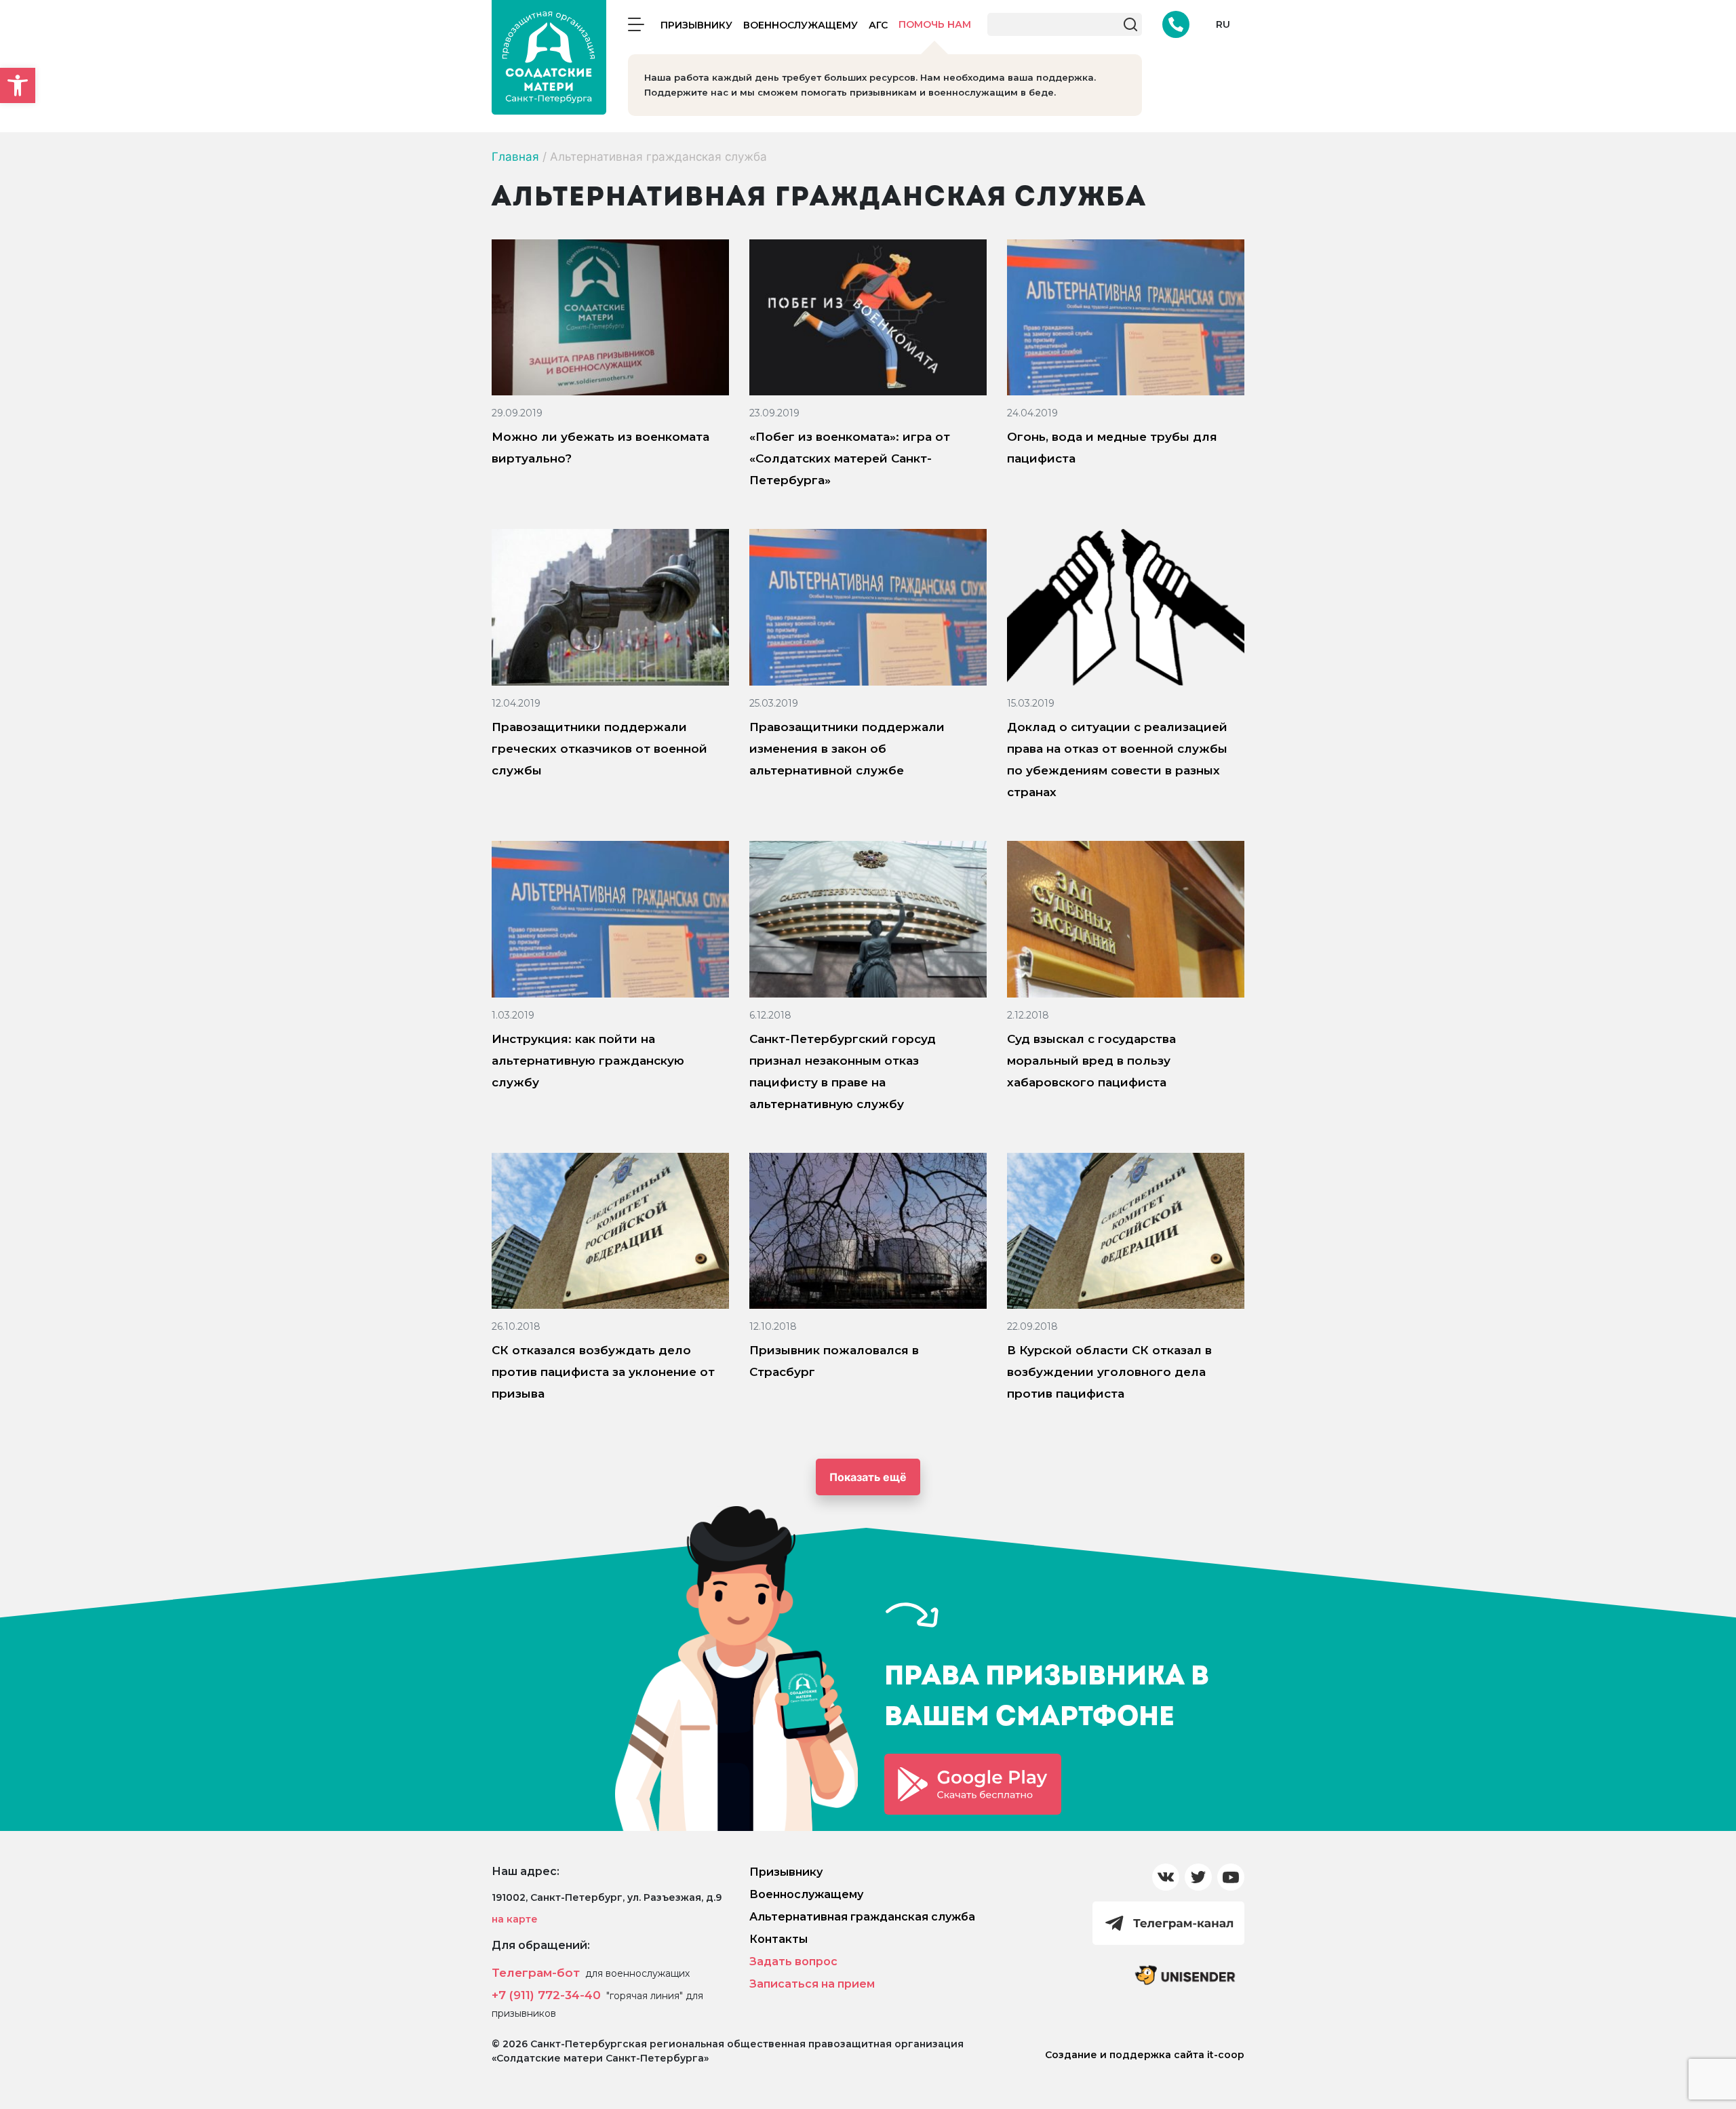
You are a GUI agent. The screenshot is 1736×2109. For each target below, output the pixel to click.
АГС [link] (878, 25)
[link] (18, 85)
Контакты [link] (778, 1939)
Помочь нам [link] (935, 24)
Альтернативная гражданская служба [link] (862, 1917)
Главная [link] (515, 157)
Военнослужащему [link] (801, 25)
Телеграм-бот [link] (536, 1973)
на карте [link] (515, 1919)
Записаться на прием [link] (812, 1984)
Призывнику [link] (696, 25)
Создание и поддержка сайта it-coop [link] (1145, 2055)
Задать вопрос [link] (793, 1962)
